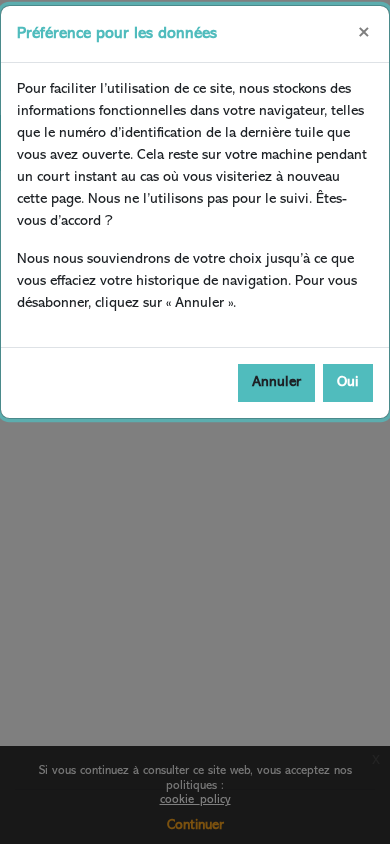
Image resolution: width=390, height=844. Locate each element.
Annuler (276, 382)
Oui (348, 382)
